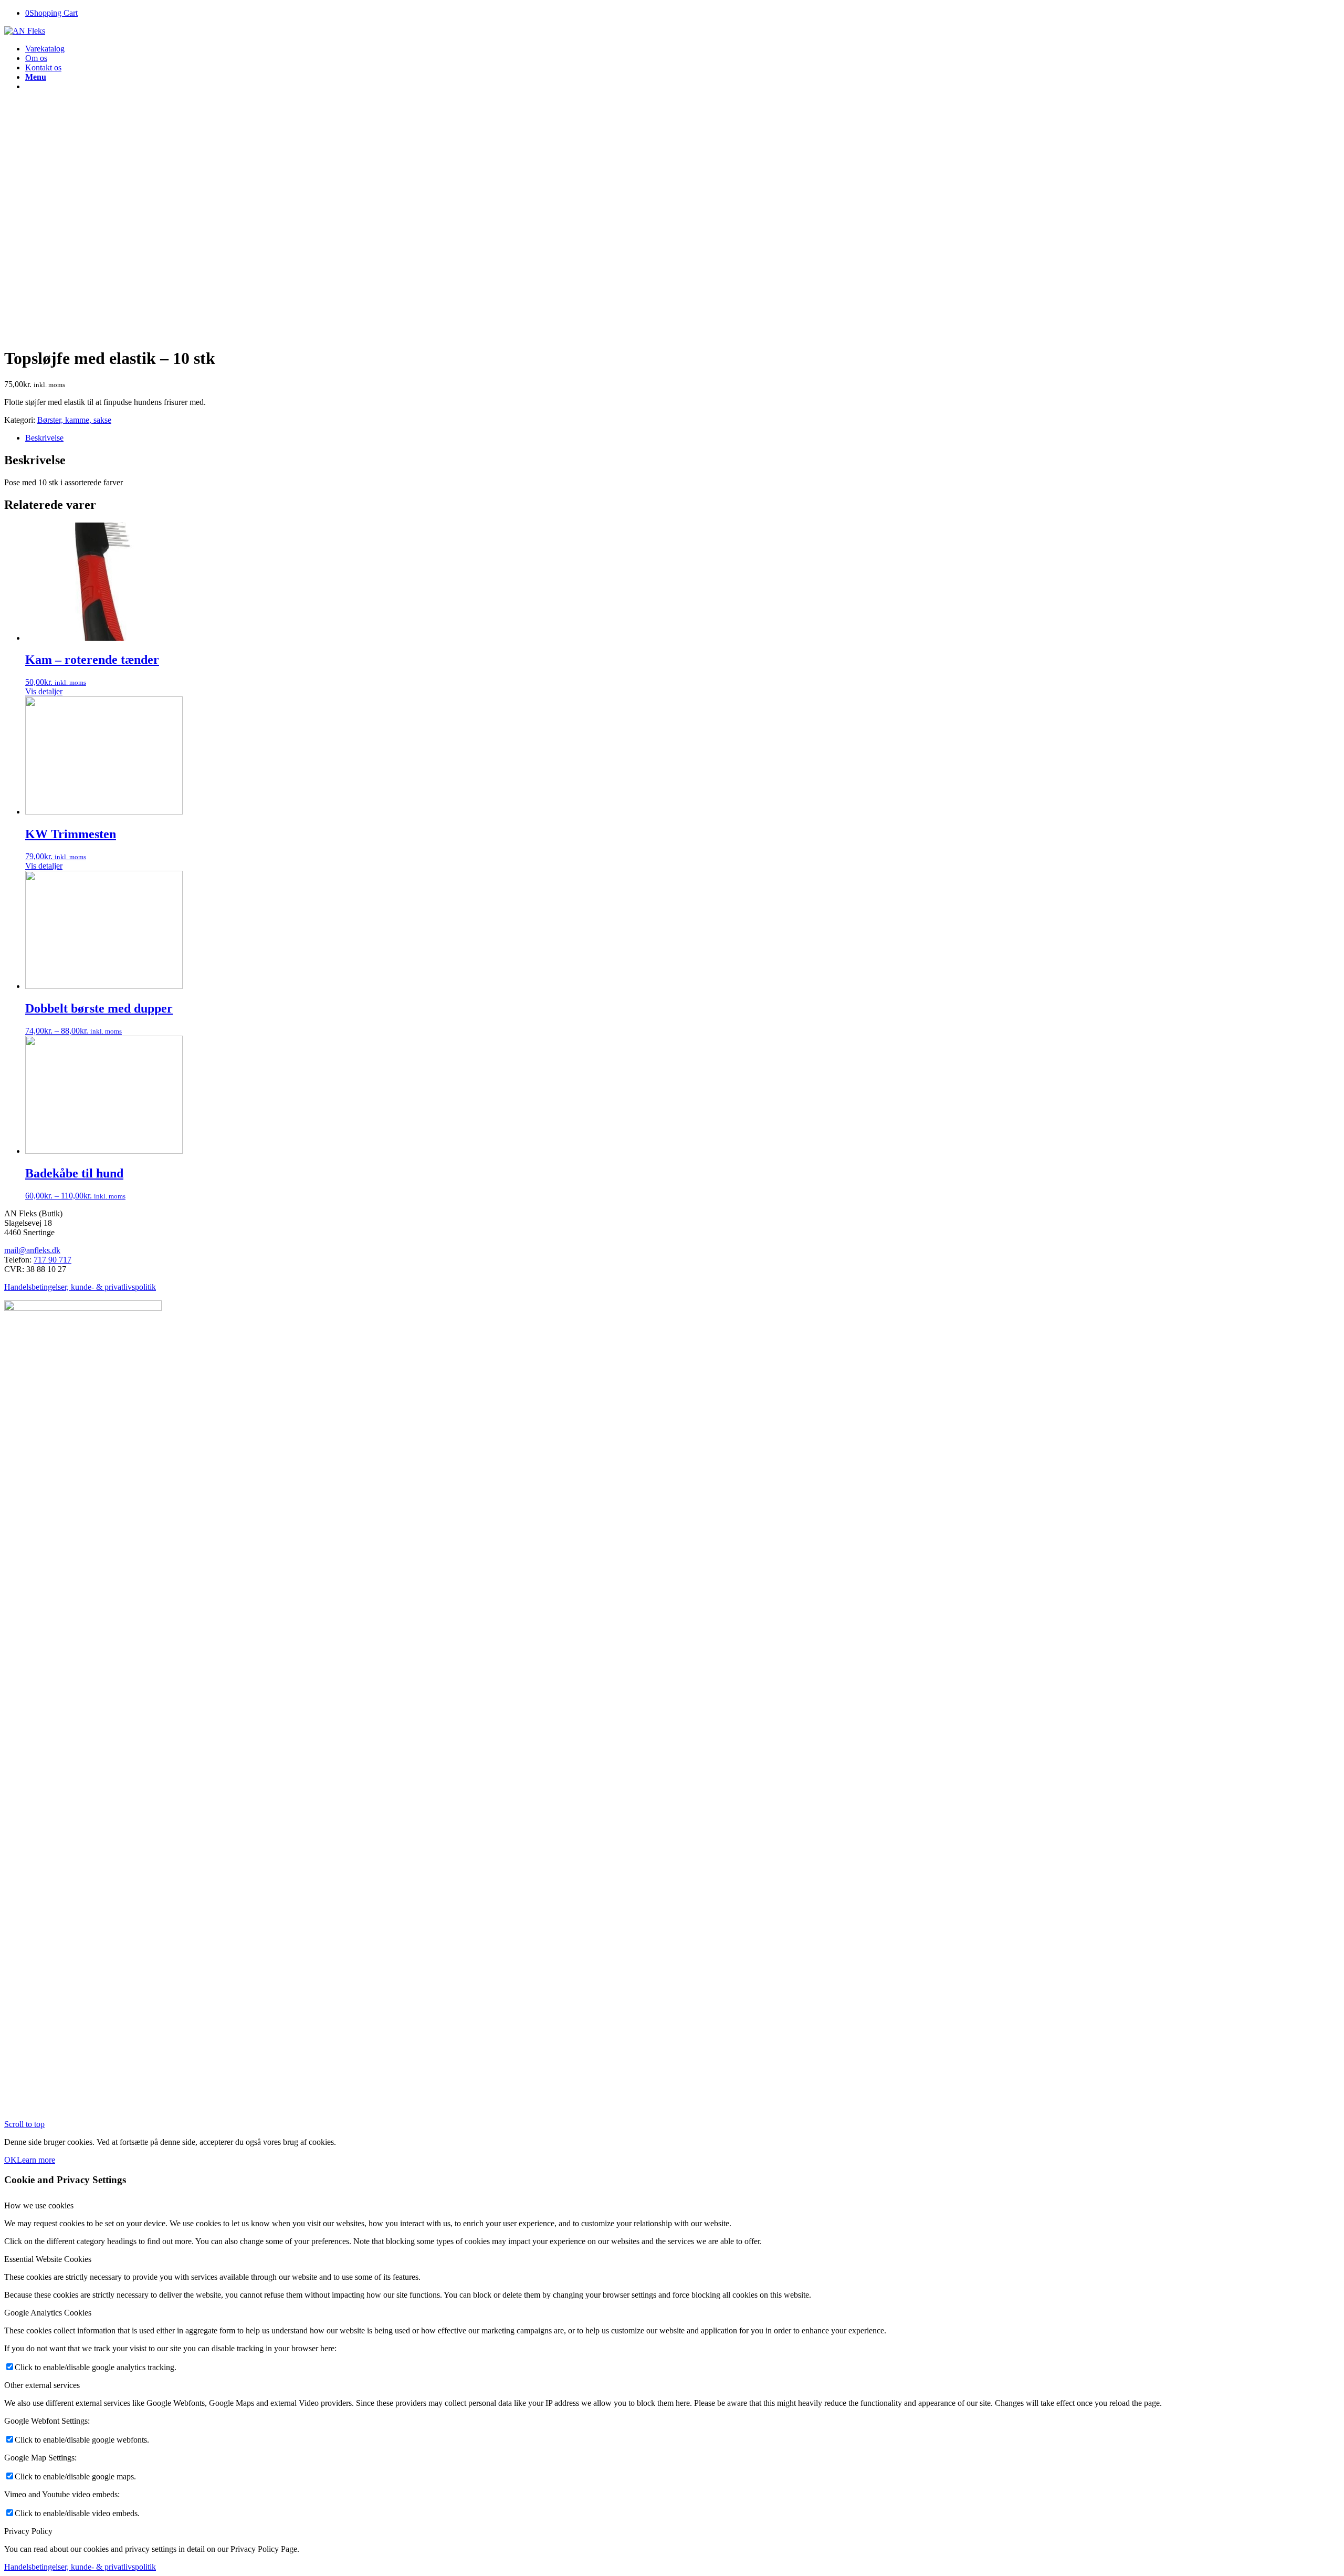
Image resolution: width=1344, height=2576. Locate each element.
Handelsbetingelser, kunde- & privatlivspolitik (80, 1287)
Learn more (36, 2160)
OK (10, 2160)
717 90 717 (52, 1260)
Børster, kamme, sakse (74, 420)
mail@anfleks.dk (32, 1250)
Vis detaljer (44, 691)
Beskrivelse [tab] (44, 438)
